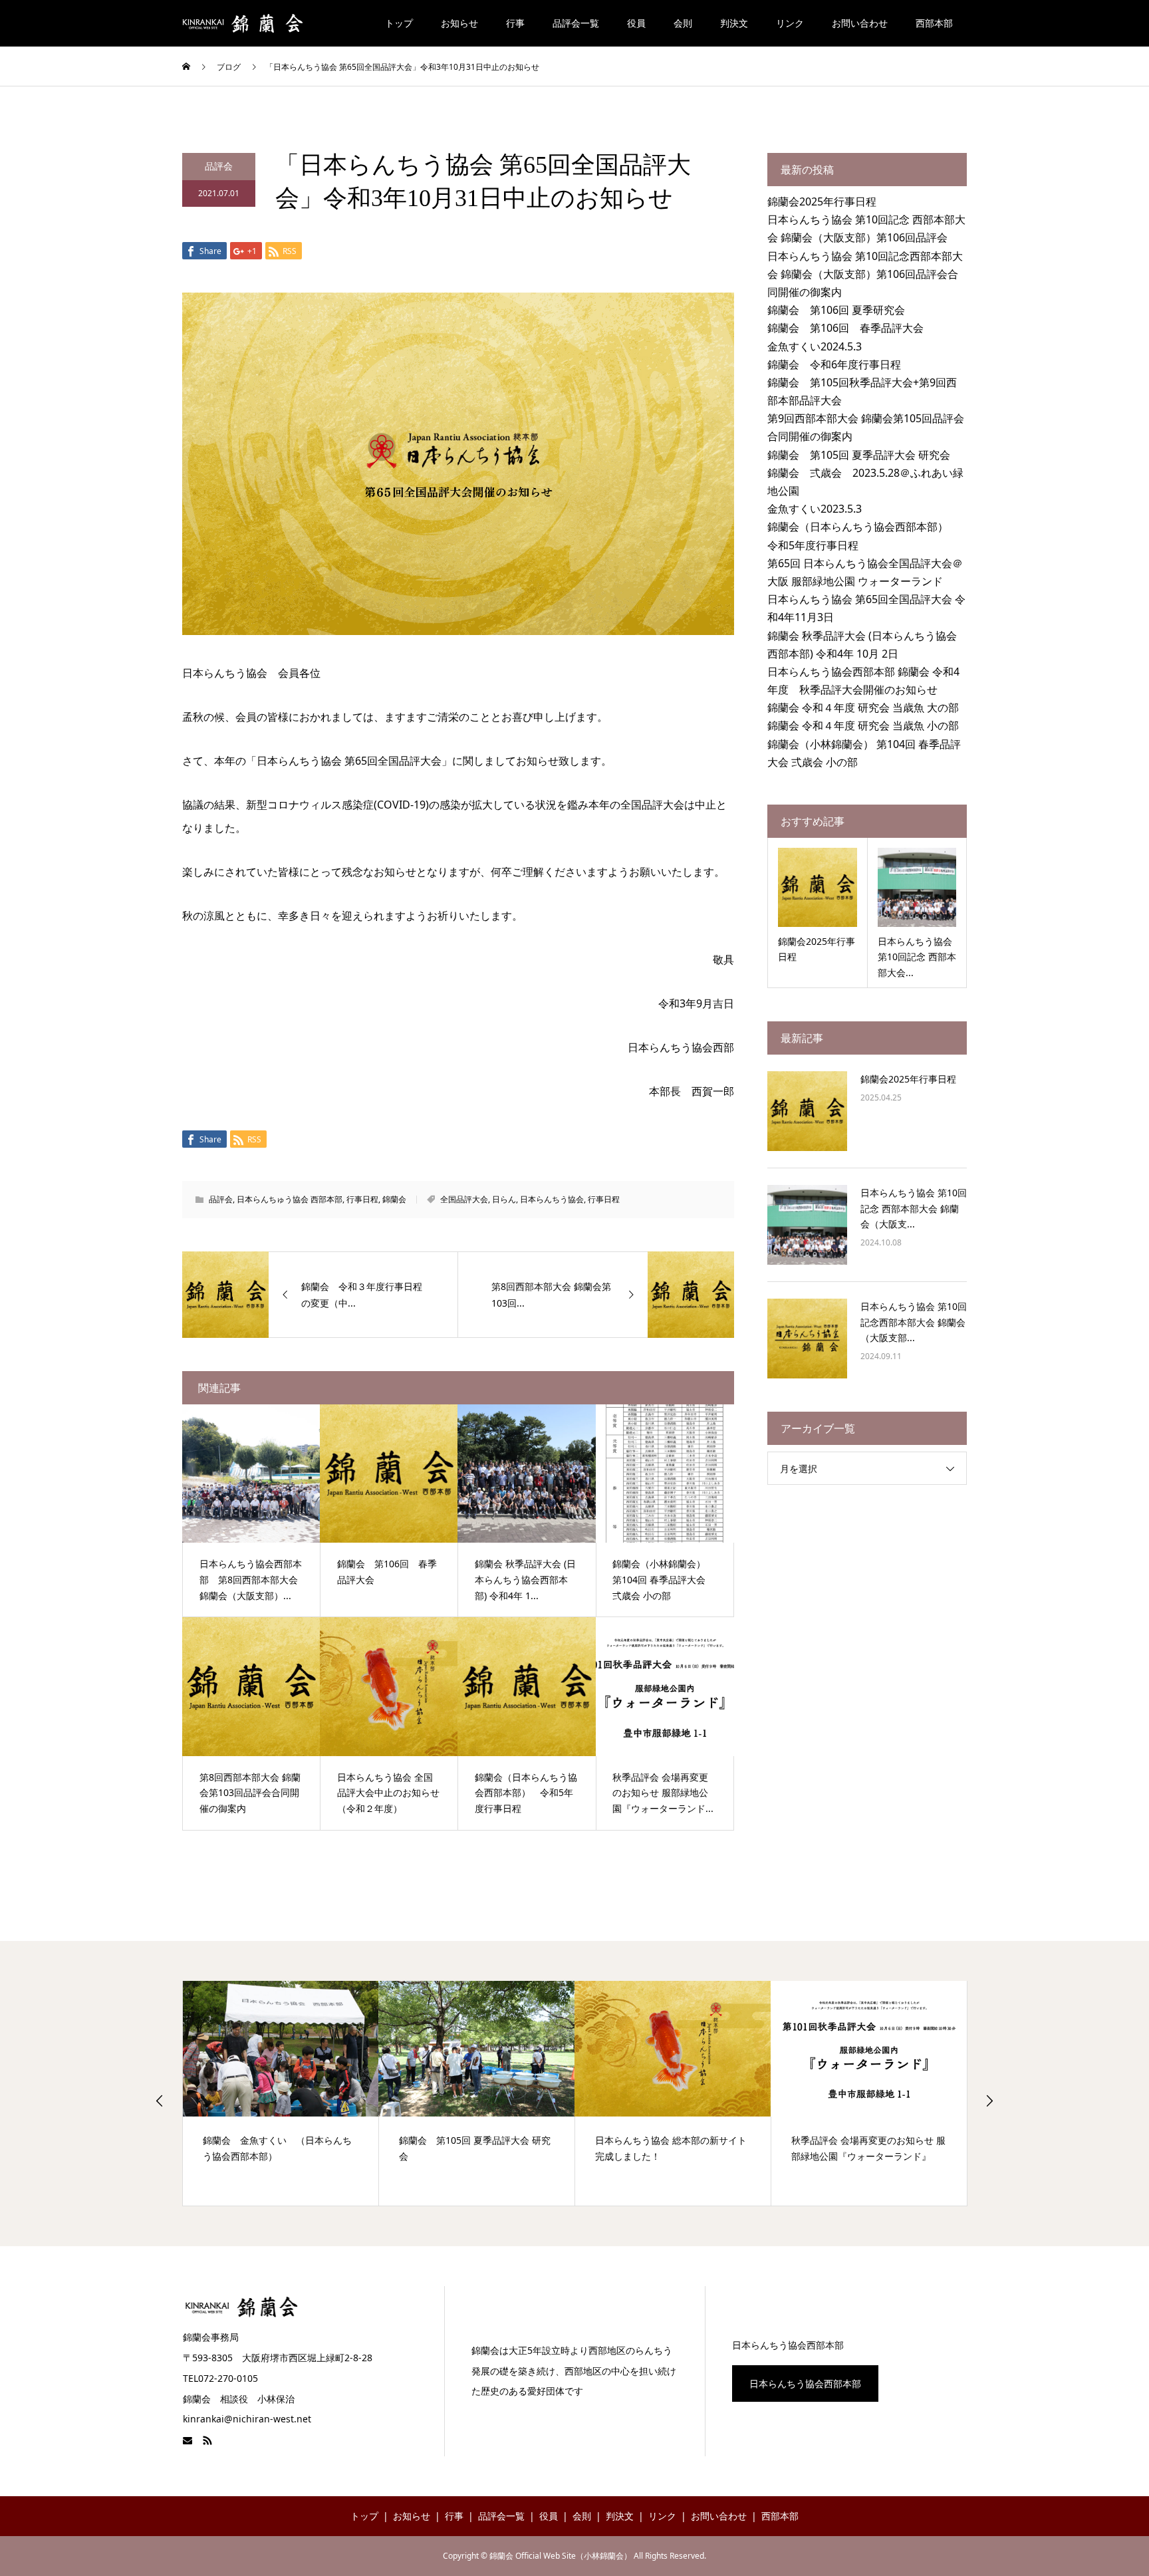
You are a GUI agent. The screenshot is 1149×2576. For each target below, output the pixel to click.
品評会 (219, 166)
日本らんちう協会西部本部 (805, 2383)
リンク (790, 23)
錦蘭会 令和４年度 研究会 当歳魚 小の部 (863, 725)
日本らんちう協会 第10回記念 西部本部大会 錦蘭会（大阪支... (914, 1209)
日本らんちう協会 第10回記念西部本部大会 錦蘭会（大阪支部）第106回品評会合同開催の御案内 (865, 274)
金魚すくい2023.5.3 (815, 509)
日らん (504, 1199)
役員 (636, 23)
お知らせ (459, 23)
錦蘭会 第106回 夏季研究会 (836, 310)
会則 (683, 23)
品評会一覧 (576, 23)
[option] (281, 2093)
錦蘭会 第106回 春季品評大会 (845, 328)
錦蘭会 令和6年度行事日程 (834, 364)
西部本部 (934, 23)
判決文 (734, 23)
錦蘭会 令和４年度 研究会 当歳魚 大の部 (863, 708)
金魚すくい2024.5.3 (815, 346)
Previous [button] (160, 2101)
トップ (399, 23)
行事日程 (362, 1199)
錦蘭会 (394, 1199)
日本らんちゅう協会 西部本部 (290, 1199)
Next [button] (989, 2101)
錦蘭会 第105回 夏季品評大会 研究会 (859, 455)
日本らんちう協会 (552, 1199)
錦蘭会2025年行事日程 (822, 201)
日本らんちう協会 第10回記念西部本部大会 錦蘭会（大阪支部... (914, 1322)
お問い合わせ (860, 23)
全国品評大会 (464, 1199)
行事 (515, 23)
